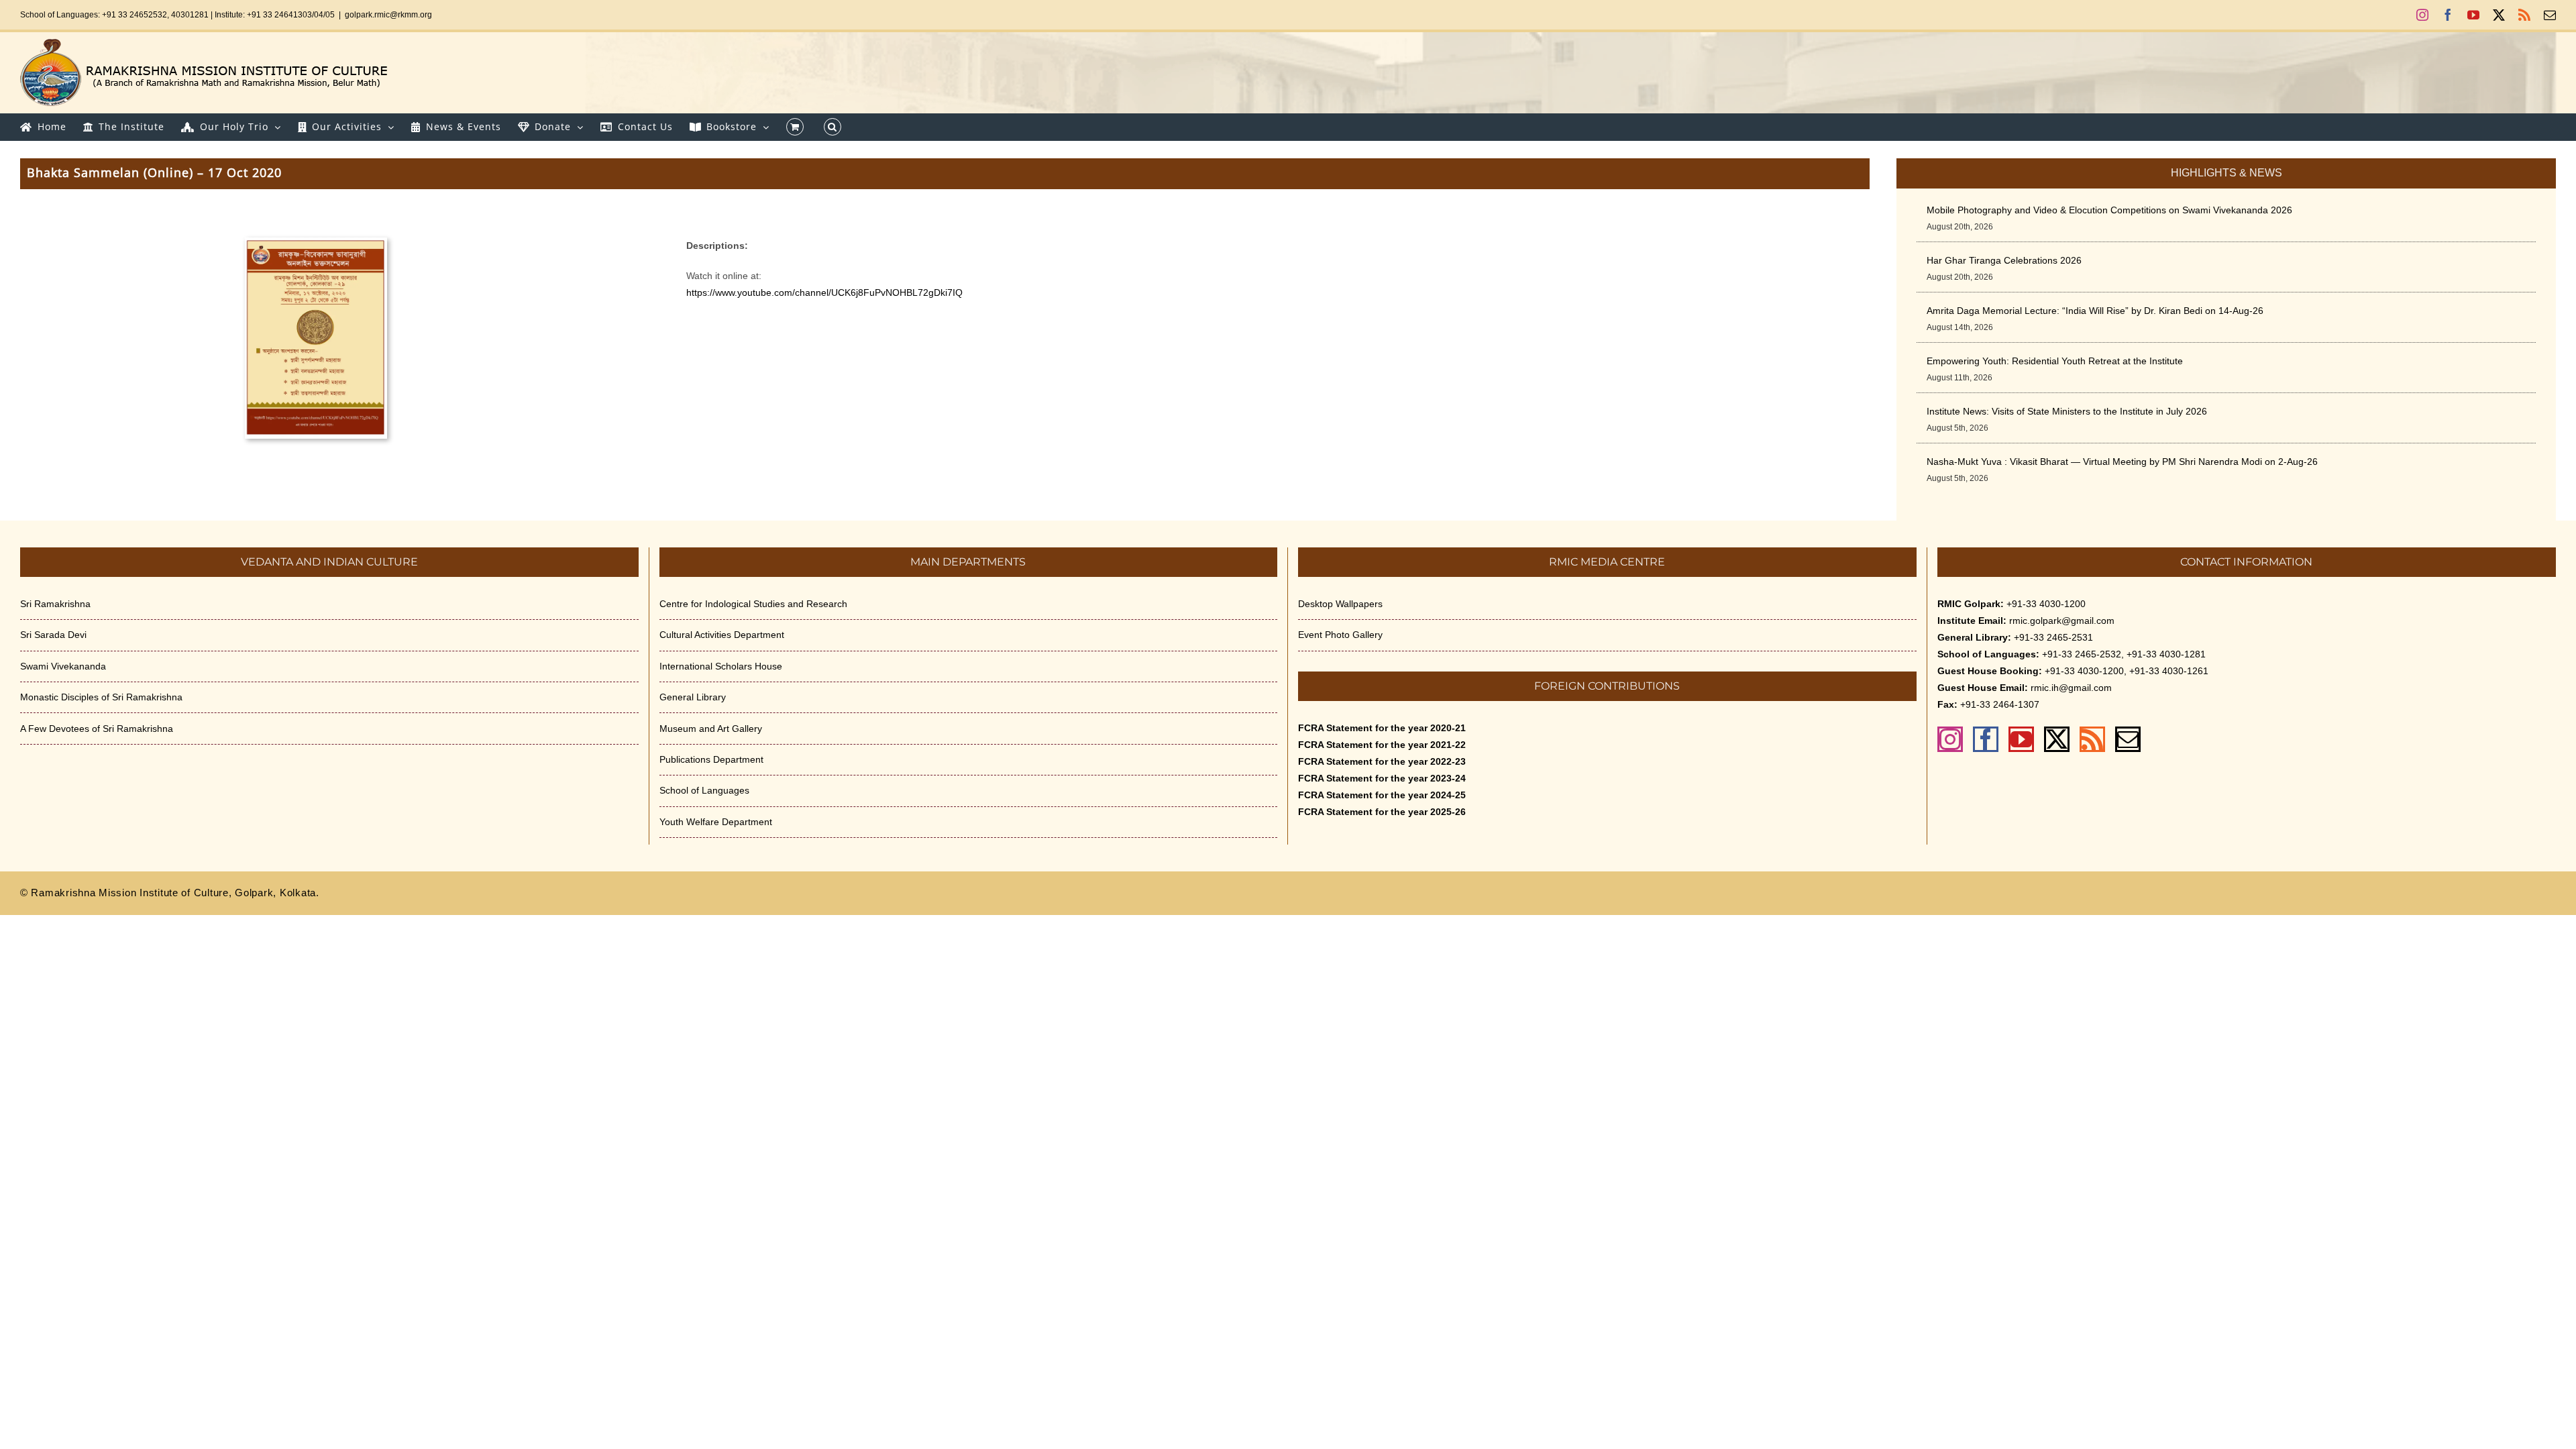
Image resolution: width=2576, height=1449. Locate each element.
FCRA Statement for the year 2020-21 (1382, 728)
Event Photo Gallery (1340, 635)
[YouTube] (2021, 739)
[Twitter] (2057, 739)
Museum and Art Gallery (711, 729)
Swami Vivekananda (63, 666)
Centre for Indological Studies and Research (753, 604)
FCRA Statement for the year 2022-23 (1382, 761)
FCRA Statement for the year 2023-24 (1382, 778)
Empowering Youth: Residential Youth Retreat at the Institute (2055, 361)
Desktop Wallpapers (1340, 604)
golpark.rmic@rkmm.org (388, 15)
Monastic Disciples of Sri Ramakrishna (101, 697)
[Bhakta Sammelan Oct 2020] (316, 242)
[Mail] (2128, 739)
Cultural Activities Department (722, 635)
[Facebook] (1986, 739)
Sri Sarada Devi (53, 635)
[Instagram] (1950, 739)
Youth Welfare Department (716, 822)
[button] (833, 127)
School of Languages (704, 790)
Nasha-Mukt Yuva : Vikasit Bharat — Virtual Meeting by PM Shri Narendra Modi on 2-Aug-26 (2122, 462)
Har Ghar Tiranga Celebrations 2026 (2004, 260)
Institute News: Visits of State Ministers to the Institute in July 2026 (2067, 411)
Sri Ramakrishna (55, 604)
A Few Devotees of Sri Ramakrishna (97, 729)
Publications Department (711, 759)
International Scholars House (721, 666)
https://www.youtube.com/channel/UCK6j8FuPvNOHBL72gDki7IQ (824, 292)
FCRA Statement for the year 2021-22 (1382, 745)
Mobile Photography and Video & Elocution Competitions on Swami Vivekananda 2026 (2109, 210)
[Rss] (2092, 739)
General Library (693, 697)
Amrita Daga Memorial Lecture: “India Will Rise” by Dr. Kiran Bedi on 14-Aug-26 (2095, 311)
